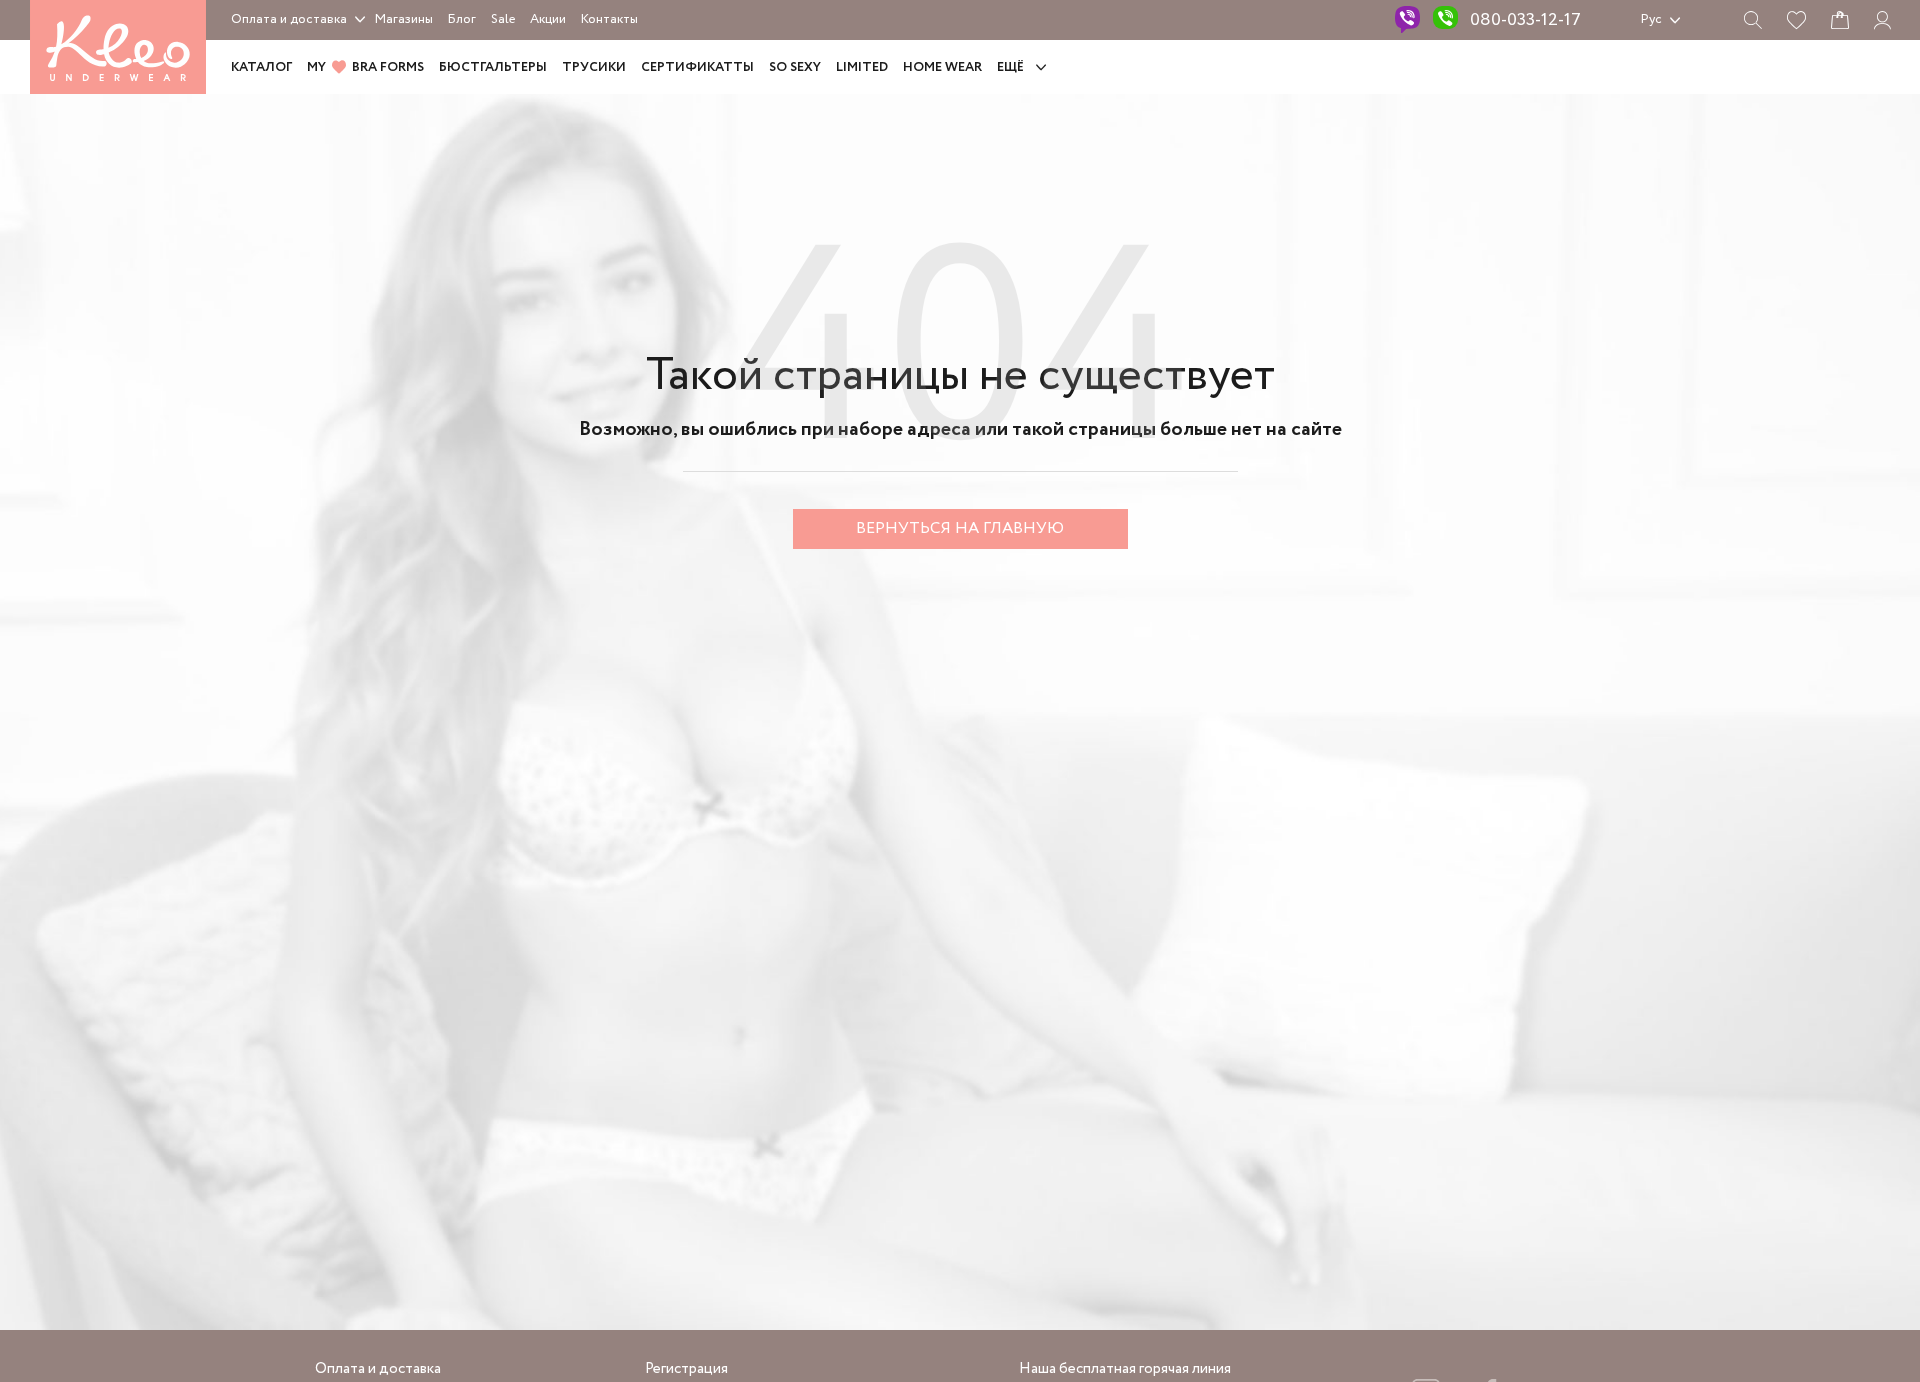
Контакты (609, 19)
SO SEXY (795, 67)
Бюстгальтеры (493, 67)
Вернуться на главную (960, 528)
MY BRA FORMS (365, 67)
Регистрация (686, 1369)
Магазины (404, 19)
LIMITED (862, 67)
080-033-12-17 (1525, 20)
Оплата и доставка (289, 19)
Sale (503, 19)
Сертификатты (697, 67)
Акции (548, 19)
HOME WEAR (942, 67)
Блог (462, 19)
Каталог (261, 67)
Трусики (594, 67)
